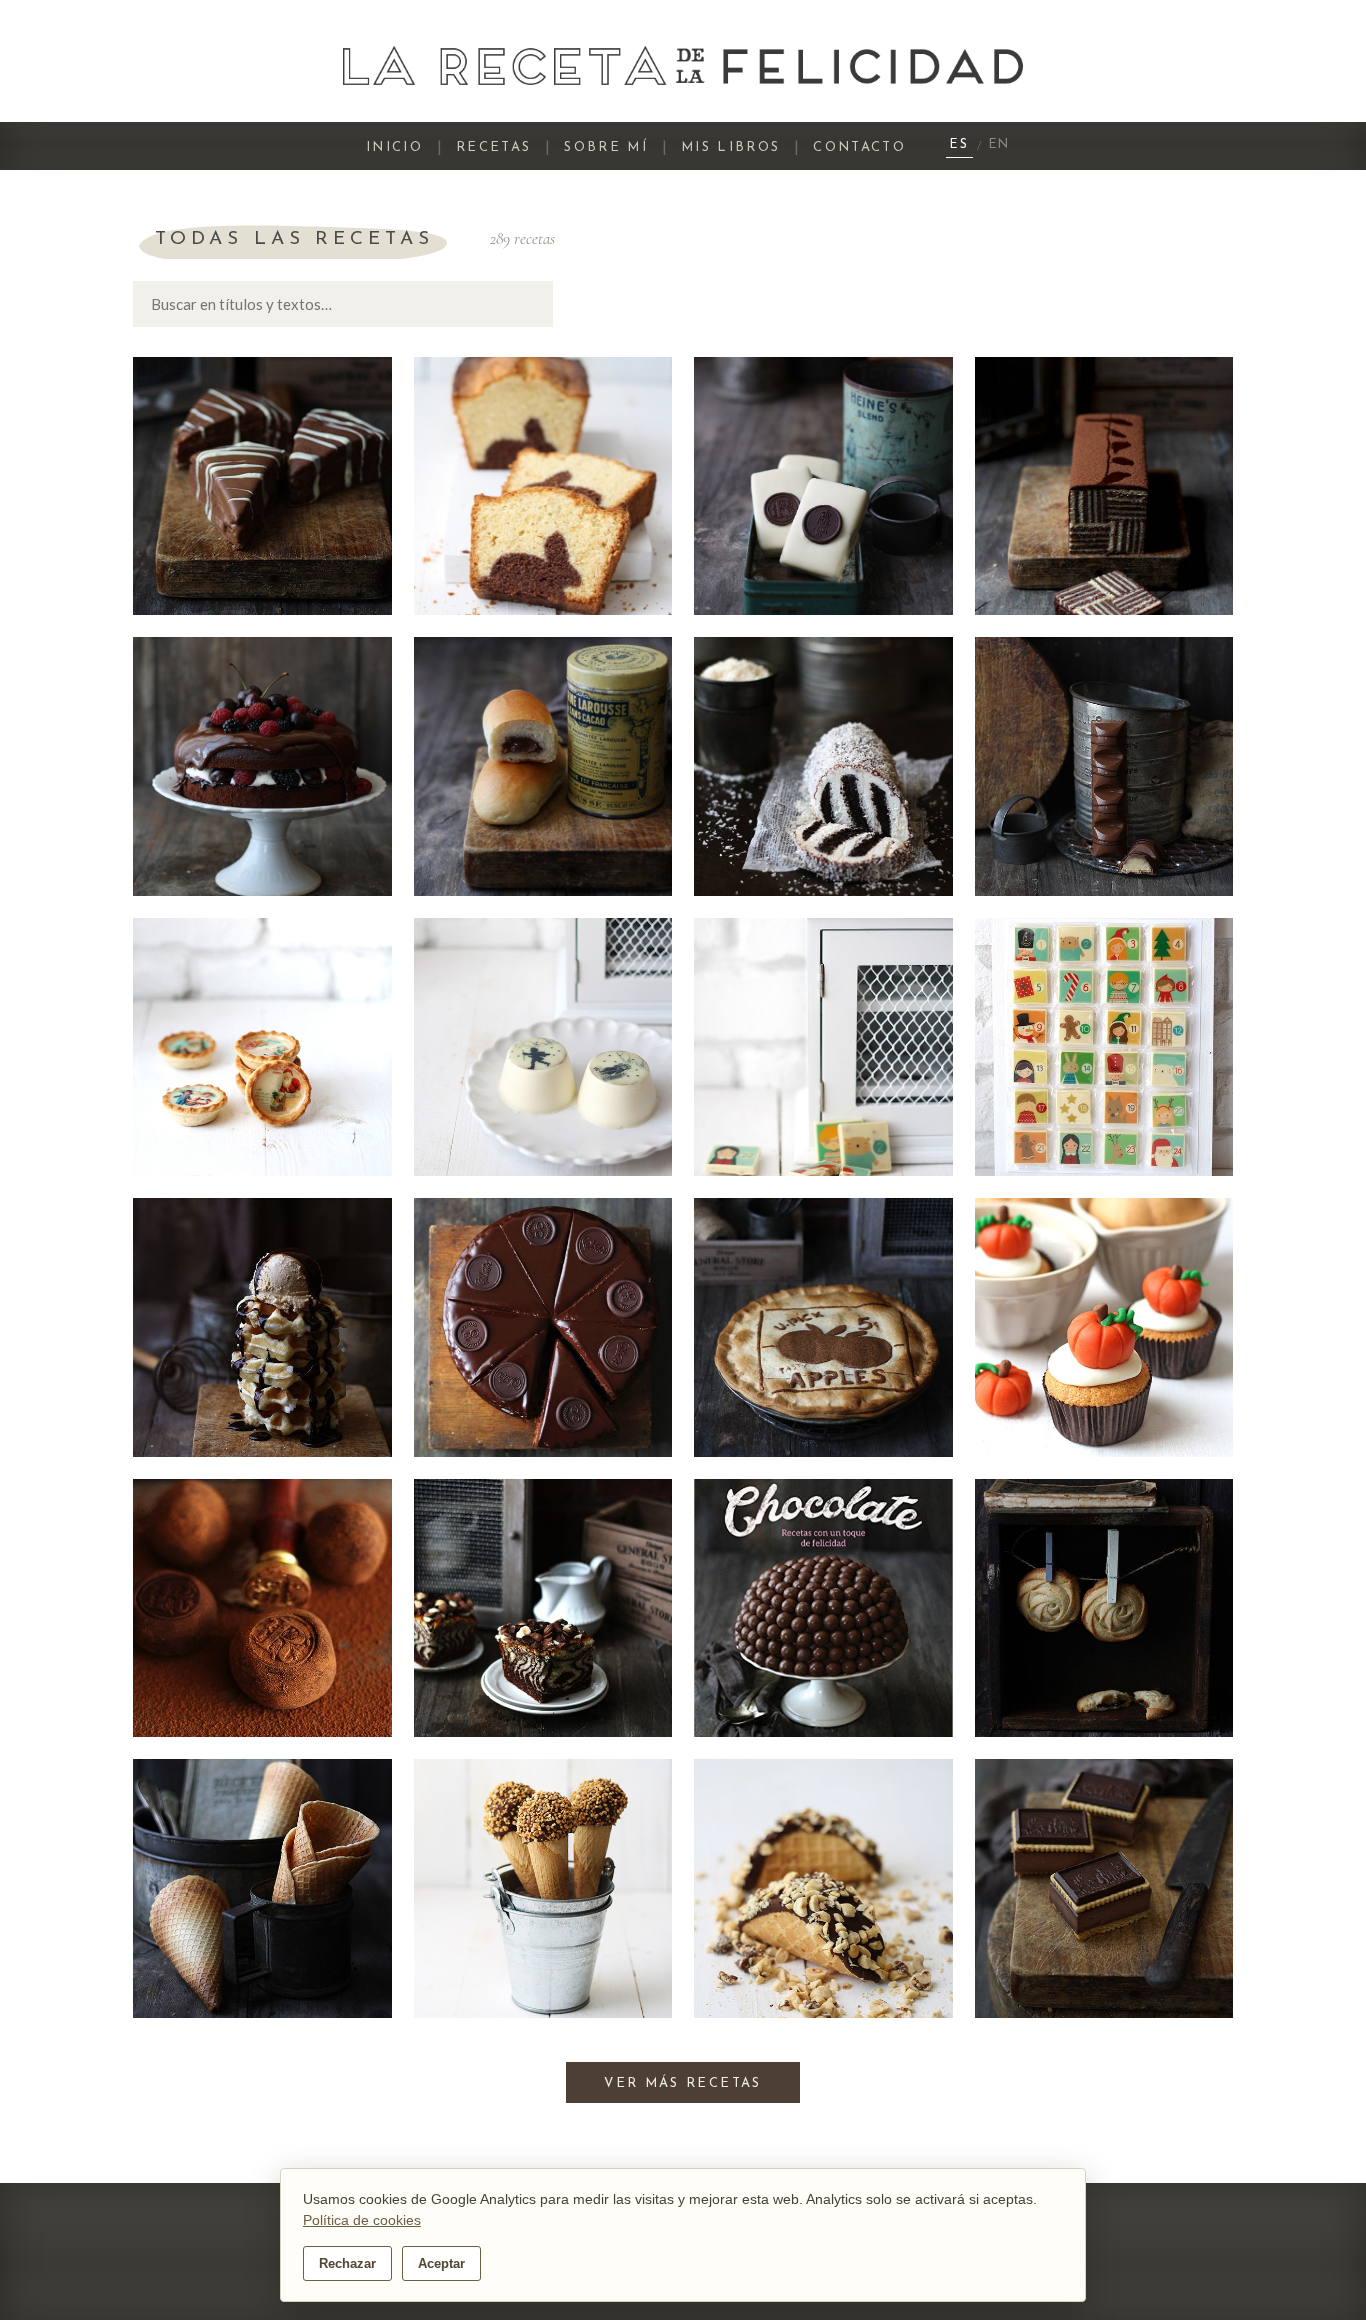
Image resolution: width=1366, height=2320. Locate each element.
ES (959, 145)
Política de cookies (362, 2220)
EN (1000, 145)
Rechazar (347, 2263)
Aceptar (441, 2263)
